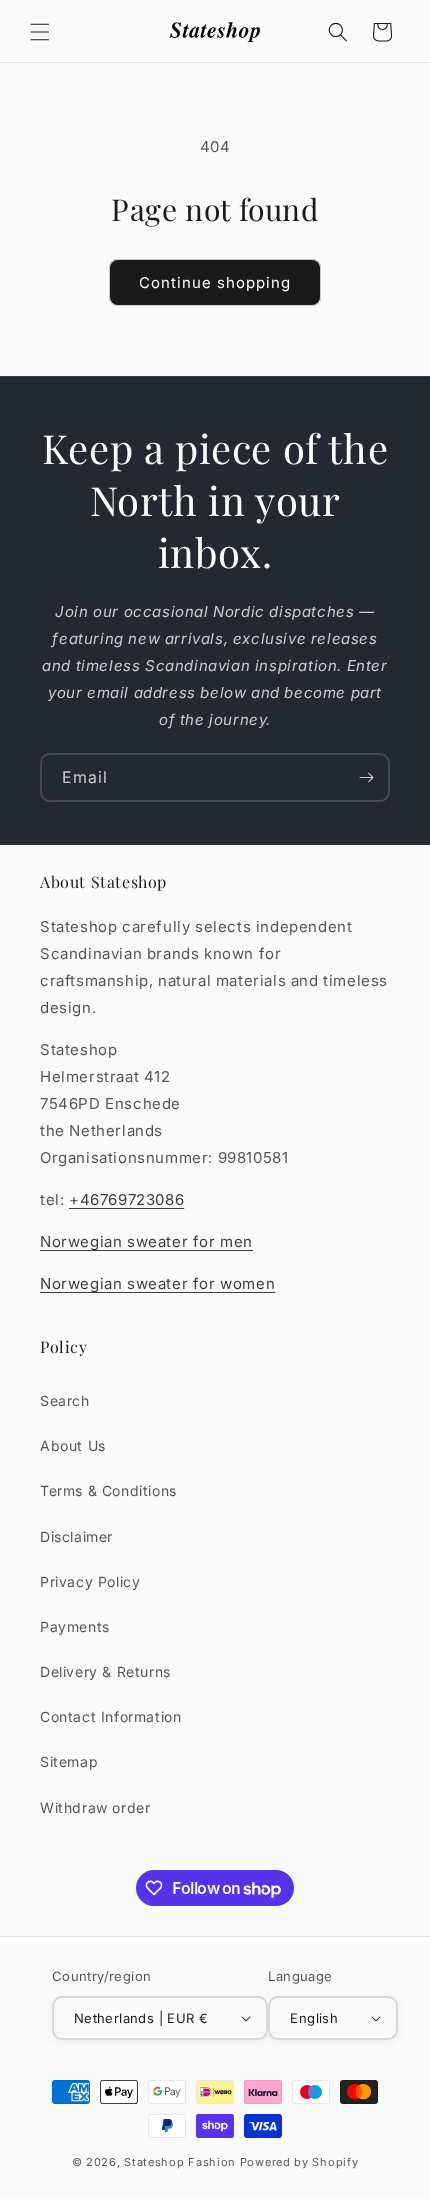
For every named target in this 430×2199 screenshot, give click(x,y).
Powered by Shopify (299, 2162)
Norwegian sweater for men (146, 1241)
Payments (75, 1626)
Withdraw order (95, 1807)
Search (65, 1400)
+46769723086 (126, 1199)
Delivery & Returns (105, 1671)
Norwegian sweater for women (157, 1283)
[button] (40, 32)
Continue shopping (215, 282)
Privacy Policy (90, 1581)
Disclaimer (76, 1536)
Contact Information (110, 1716)
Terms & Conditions (108, 1490)
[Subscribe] (366, 777)
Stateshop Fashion (180, 2162)
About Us (73, 1445)
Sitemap (69, 1761)
